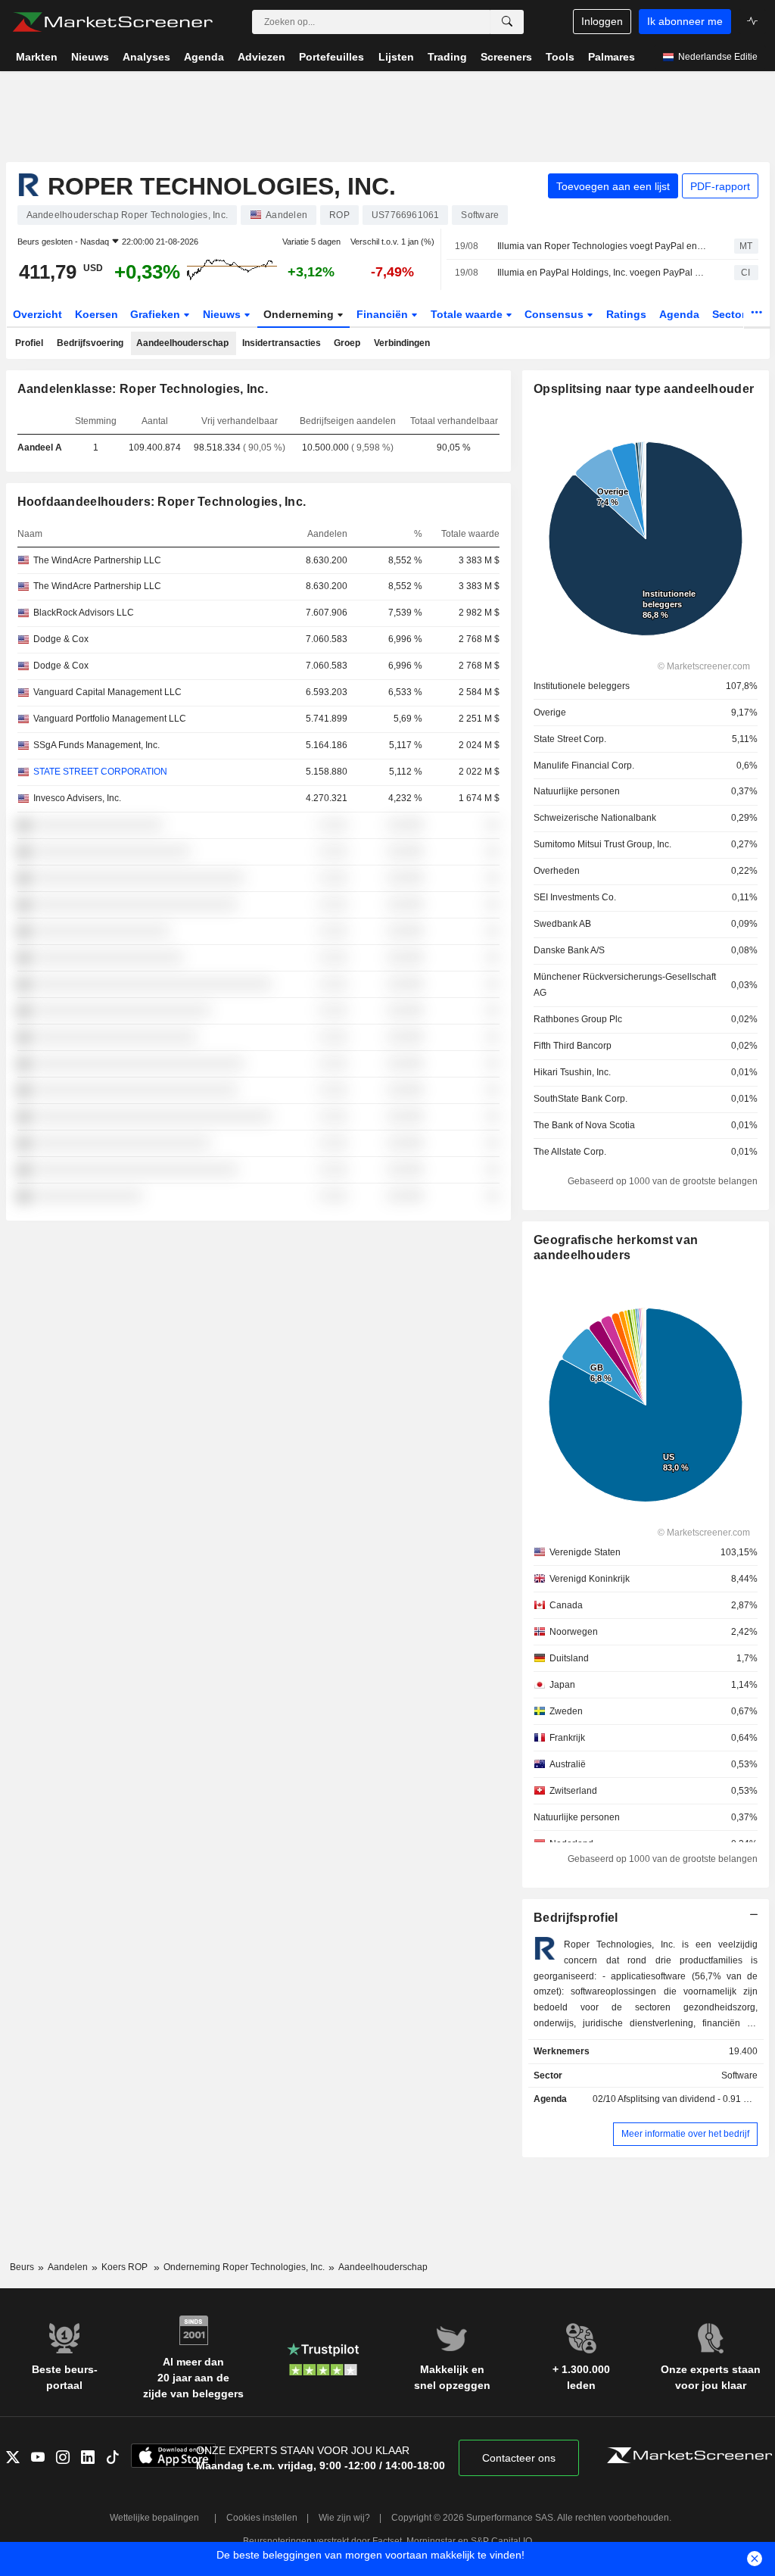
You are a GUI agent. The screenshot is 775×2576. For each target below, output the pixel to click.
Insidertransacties (282, 343)
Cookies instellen (262, 2518)
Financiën (384, 314)
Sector (730, 314)
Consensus (556, 314)
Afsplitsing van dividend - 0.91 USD (690, 2099)
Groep (347, 343)
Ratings (626, 314)
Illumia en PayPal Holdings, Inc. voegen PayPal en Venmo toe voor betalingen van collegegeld (602, 273)
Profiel (29, 343)
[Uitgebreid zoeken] (507, 22)
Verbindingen (402, 343)
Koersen (96, 314)
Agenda (679, 314)
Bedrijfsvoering (90, 343)
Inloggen (602, 21)
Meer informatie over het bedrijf (685, 2134)
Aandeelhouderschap (182, 343)
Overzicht (37, 314)
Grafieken (157, 314)
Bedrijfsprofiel (576, 1918)
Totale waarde (468, 314)
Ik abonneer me (685, 21)
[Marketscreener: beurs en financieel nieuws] (112, 22)
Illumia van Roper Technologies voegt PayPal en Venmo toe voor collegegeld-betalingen (602, 246)
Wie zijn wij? (344, 2518)
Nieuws (223, 314)
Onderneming (300, 314)
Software (739, 2075)
